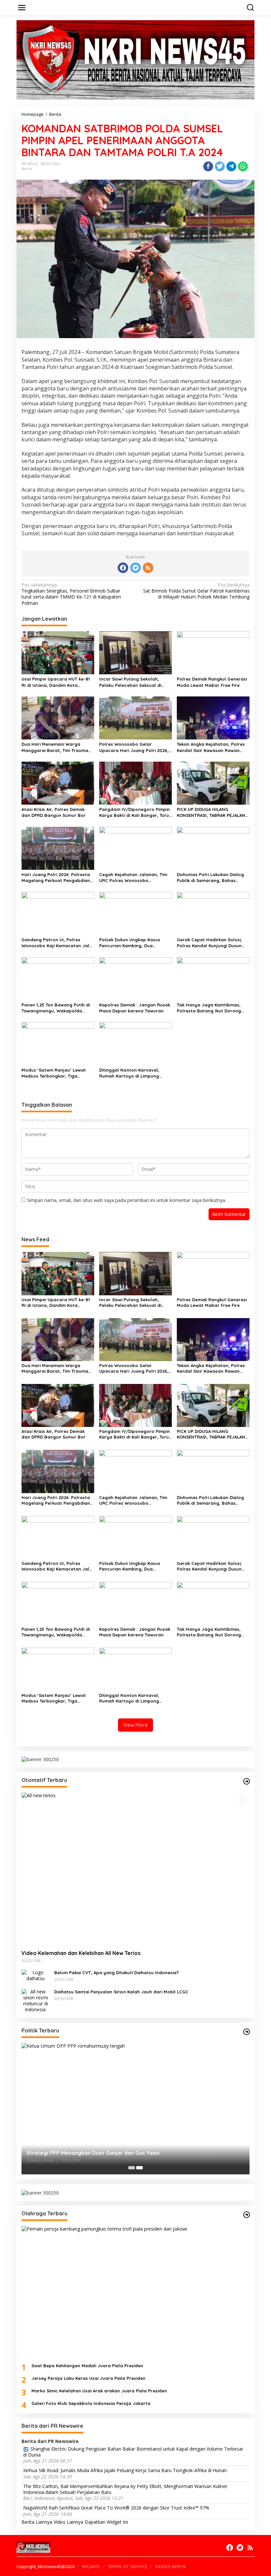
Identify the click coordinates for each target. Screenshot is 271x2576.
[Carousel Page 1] (132, 2168)
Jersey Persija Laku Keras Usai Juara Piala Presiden (88, 2378)
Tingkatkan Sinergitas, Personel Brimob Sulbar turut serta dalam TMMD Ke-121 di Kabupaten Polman (71, 594)
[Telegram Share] (231, 166)
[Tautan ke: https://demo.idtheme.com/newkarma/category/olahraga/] (247, 2215)
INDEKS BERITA (171, 2566)
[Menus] (22, 8)
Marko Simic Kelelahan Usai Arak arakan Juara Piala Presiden (99, 2391)
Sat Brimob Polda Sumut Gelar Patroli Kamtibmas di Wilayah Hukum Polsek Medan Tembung (196, 591)
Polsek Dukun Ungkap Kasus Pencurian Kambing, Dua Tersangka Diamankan (130, 943)
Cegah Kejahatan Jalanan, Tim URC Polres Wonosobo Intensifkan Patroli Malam (133, 878)
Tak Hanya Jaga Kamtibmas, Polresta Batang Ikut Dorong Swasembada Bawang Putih (209, 1008)
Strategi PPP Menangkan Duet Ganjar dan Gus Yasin (93, 2153)
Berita (27, 169)
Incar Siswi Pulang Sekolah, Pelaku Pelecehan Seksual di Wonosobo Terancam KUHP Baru (135, 682)
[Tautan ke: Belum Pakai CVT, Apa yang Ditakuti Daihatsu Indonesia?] (35, 1975)
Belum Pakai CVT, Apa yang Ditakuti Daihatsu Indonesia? (116, 1973)
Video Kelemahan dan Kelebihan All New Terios (81, 1953)
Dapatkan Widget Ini (106, 2522)
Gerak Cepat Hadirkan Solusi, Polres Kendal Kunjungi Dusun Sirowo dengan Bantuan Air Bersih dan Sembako (209, 943)
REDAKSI (91, 2566)
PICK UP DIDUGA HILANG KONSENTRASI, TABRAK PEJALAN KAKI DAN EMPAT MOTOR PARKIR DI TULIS (211, 812)
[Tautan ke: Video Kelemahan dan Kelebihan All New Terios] (135, 1869)
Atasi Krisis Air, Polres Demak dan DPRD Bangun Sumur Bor (54, 812)
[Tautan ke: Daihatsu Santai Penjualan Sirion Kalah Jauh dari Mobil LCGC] (35, 2000)
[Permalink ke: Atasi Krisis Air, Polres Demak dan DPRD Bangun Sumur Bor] (58, 782)
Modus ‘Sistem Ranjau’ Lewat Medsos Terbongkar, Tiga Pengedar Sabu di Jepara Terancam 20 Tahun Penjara (54, 1073)
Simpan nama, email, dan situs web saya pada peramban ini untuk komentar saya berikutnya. (127, 1200)
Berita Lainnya (37, 2522)
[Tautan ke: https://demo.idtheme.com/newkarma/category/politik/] (247, 2032)
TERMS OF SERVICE (128, 2566)
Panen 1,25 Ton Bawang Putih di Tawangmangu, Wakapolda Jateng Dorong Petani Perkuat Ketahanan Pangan (56, 1008)
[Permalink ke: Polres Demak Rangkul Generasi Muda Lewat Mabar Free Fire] (213, 652)
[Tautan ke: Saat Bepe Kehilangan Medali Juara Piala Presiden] (135, 2292)
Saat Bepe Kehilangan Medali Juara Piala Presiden (87, 2366)
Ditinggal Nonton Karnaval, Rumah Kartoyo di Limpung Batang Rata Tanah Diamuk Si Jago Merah (132, 1073)
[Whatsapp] (243, 166)
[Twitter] (135, 568)
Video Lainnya (68, 2522)
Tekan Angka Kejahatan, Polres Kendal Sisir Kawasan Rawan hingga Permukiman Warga (211, 747)
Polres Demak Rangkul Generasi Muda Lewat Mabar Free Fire (212, 682)
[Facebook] (123, 568)
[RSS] (148, 568)
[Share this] (208, 166)
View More (135, 1725)
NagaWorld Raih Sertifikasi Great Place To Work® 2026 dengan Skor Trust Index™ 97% (116, 2508)
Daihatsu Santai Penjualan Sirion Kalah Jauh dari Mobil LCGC (121, 1992)
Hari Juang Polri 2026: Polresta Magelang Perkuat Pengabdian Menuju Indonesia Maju (56, 878)
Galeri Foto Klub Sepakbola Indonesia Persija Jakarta (91, 2403)
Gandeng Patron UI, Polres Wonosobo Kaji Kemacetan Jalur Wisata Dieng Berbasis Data (58, 943)
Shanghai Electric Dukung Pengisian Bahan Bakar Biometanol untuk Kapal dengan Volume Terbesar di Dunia (133, 2452)
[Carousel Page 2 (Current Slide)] (139, 2168)
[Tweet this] (220, 166)
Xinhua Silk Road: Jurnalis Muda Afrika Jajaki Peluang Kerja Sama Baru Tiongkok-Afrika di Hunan (125, 2470)
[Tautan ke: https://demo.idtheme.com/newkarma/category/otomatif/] (247, 1781)
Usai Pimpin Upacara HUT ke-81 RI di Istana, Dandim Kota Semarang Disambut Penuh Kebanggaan (56, 682)
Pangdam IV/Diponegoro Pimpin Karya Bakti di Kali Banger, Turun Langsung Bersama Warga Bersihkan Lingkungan (135, 812)
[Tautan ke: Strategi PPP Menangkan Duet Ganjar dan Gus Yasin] (135, 2109)
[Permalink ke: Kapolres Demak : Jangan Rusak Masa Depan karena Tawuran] (135, 978)
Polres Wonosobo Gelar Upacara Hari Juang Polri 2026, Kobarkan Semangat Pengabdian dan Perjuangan (134, 747)
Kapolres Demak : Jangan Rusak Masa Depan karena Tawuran (135, 1008)
